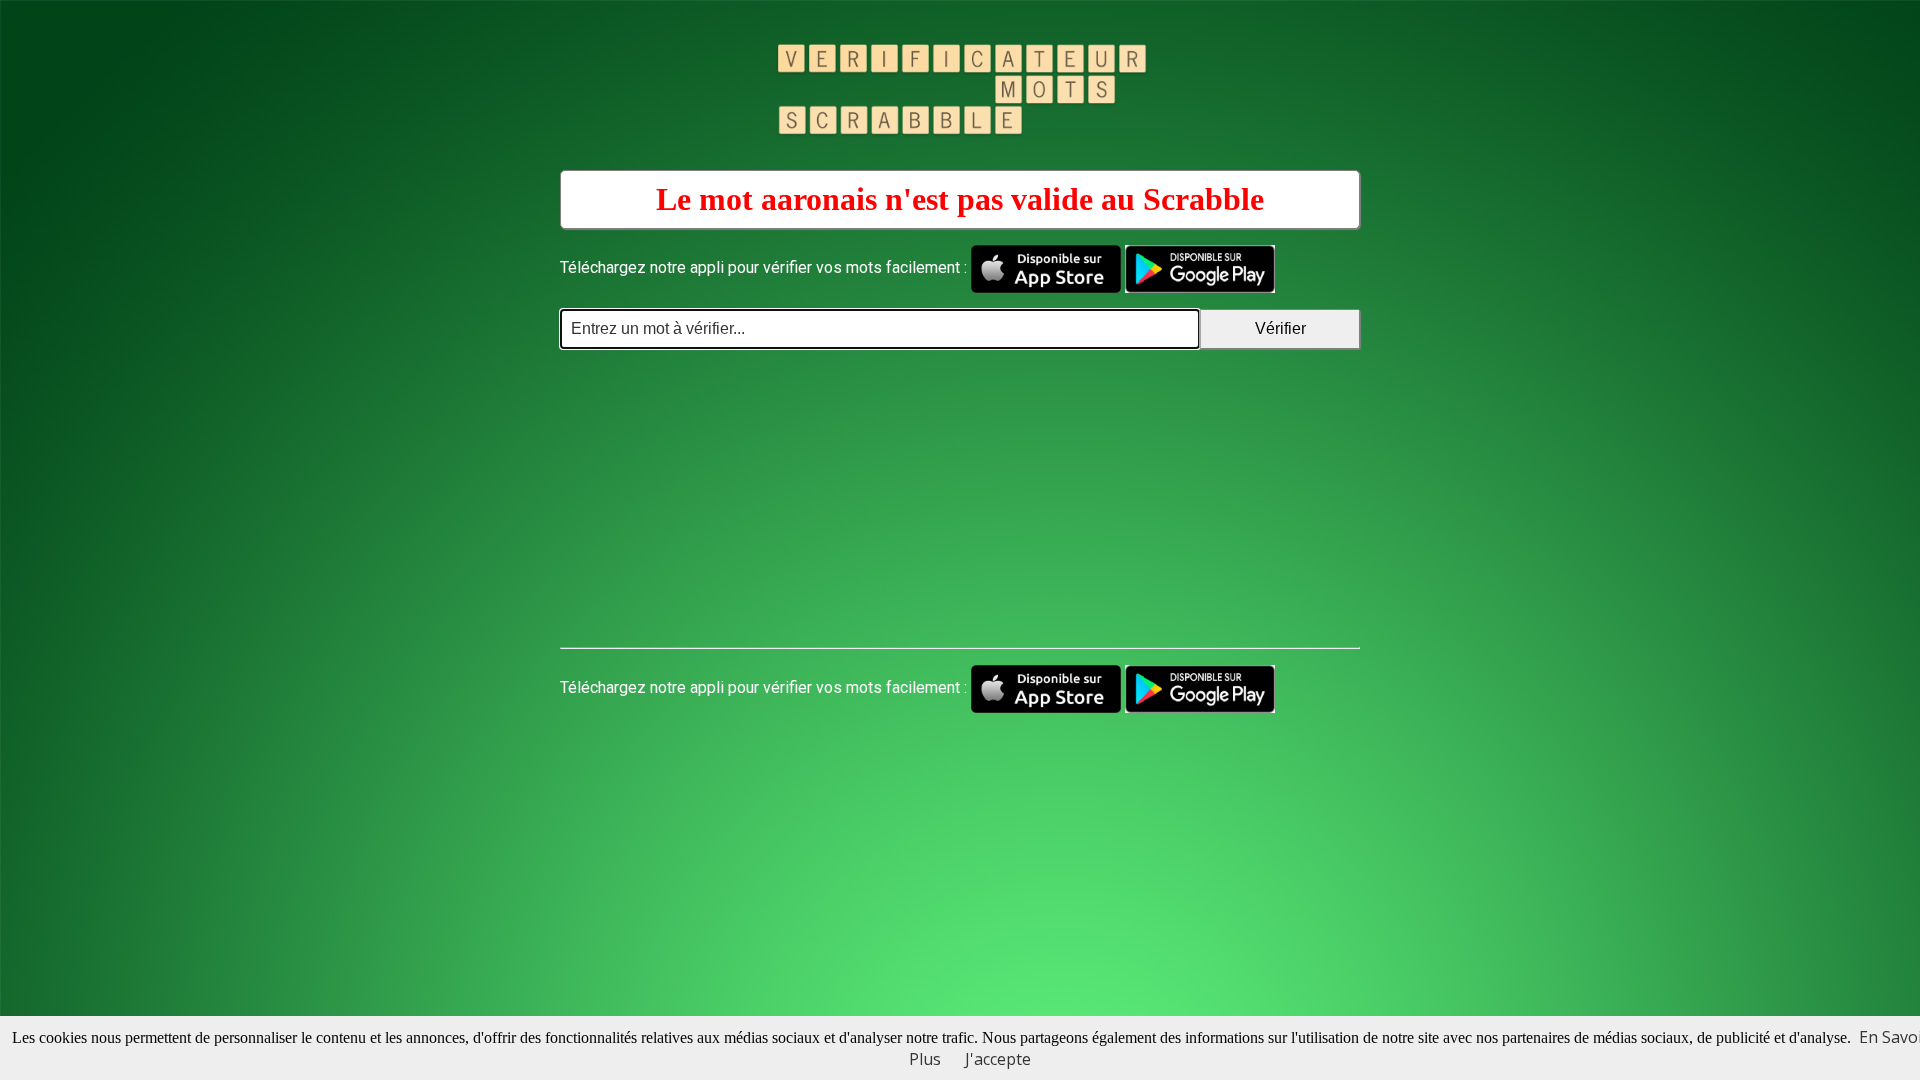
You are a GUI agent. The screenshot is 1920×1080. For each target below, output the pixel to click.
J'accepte (998, 1059)
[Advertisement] (960, 499)
